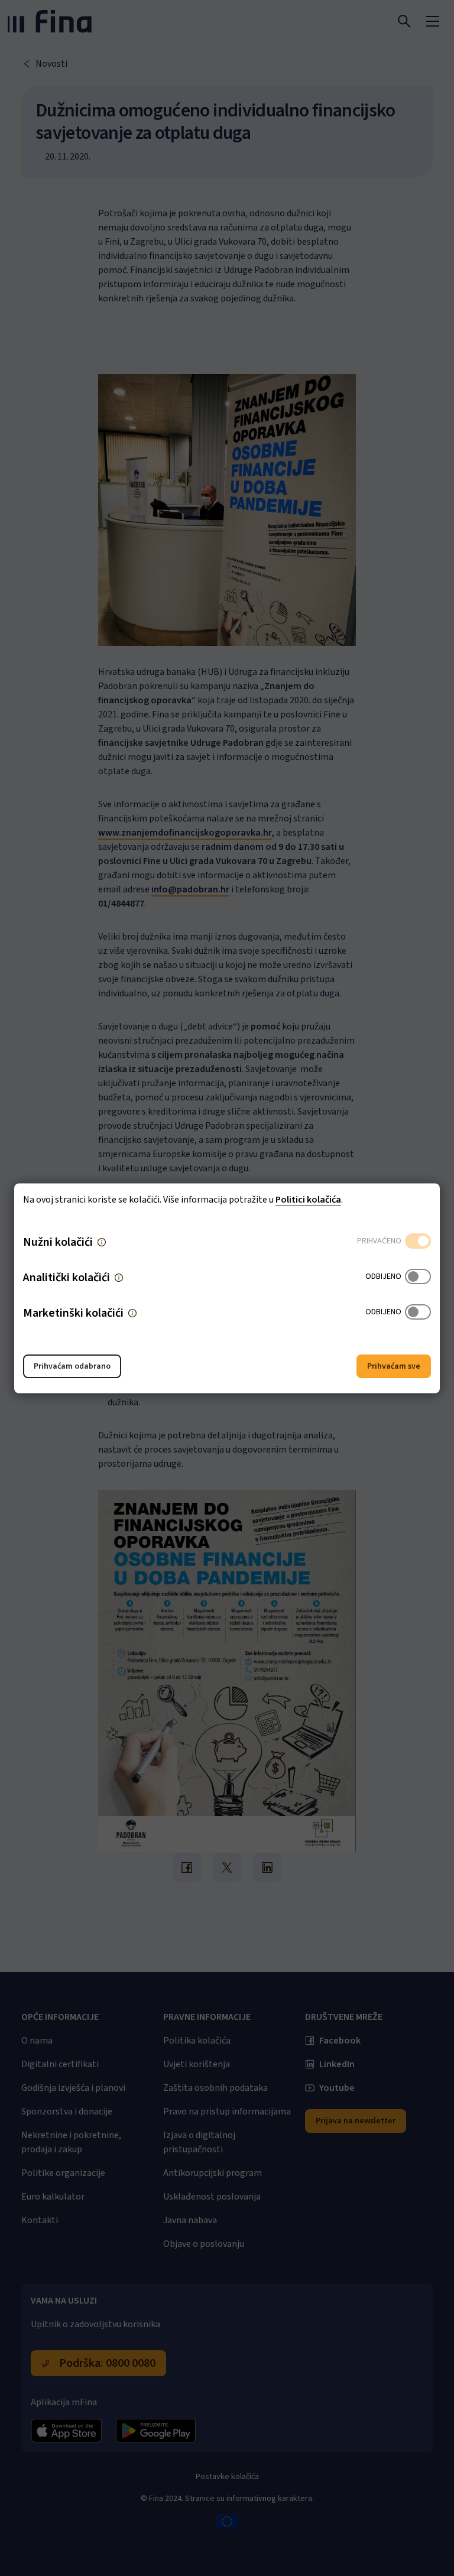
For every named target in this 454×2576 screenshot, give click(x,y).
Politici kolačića (308, 1199)
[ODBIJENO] (418, 1277)
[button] (102, 1242)
